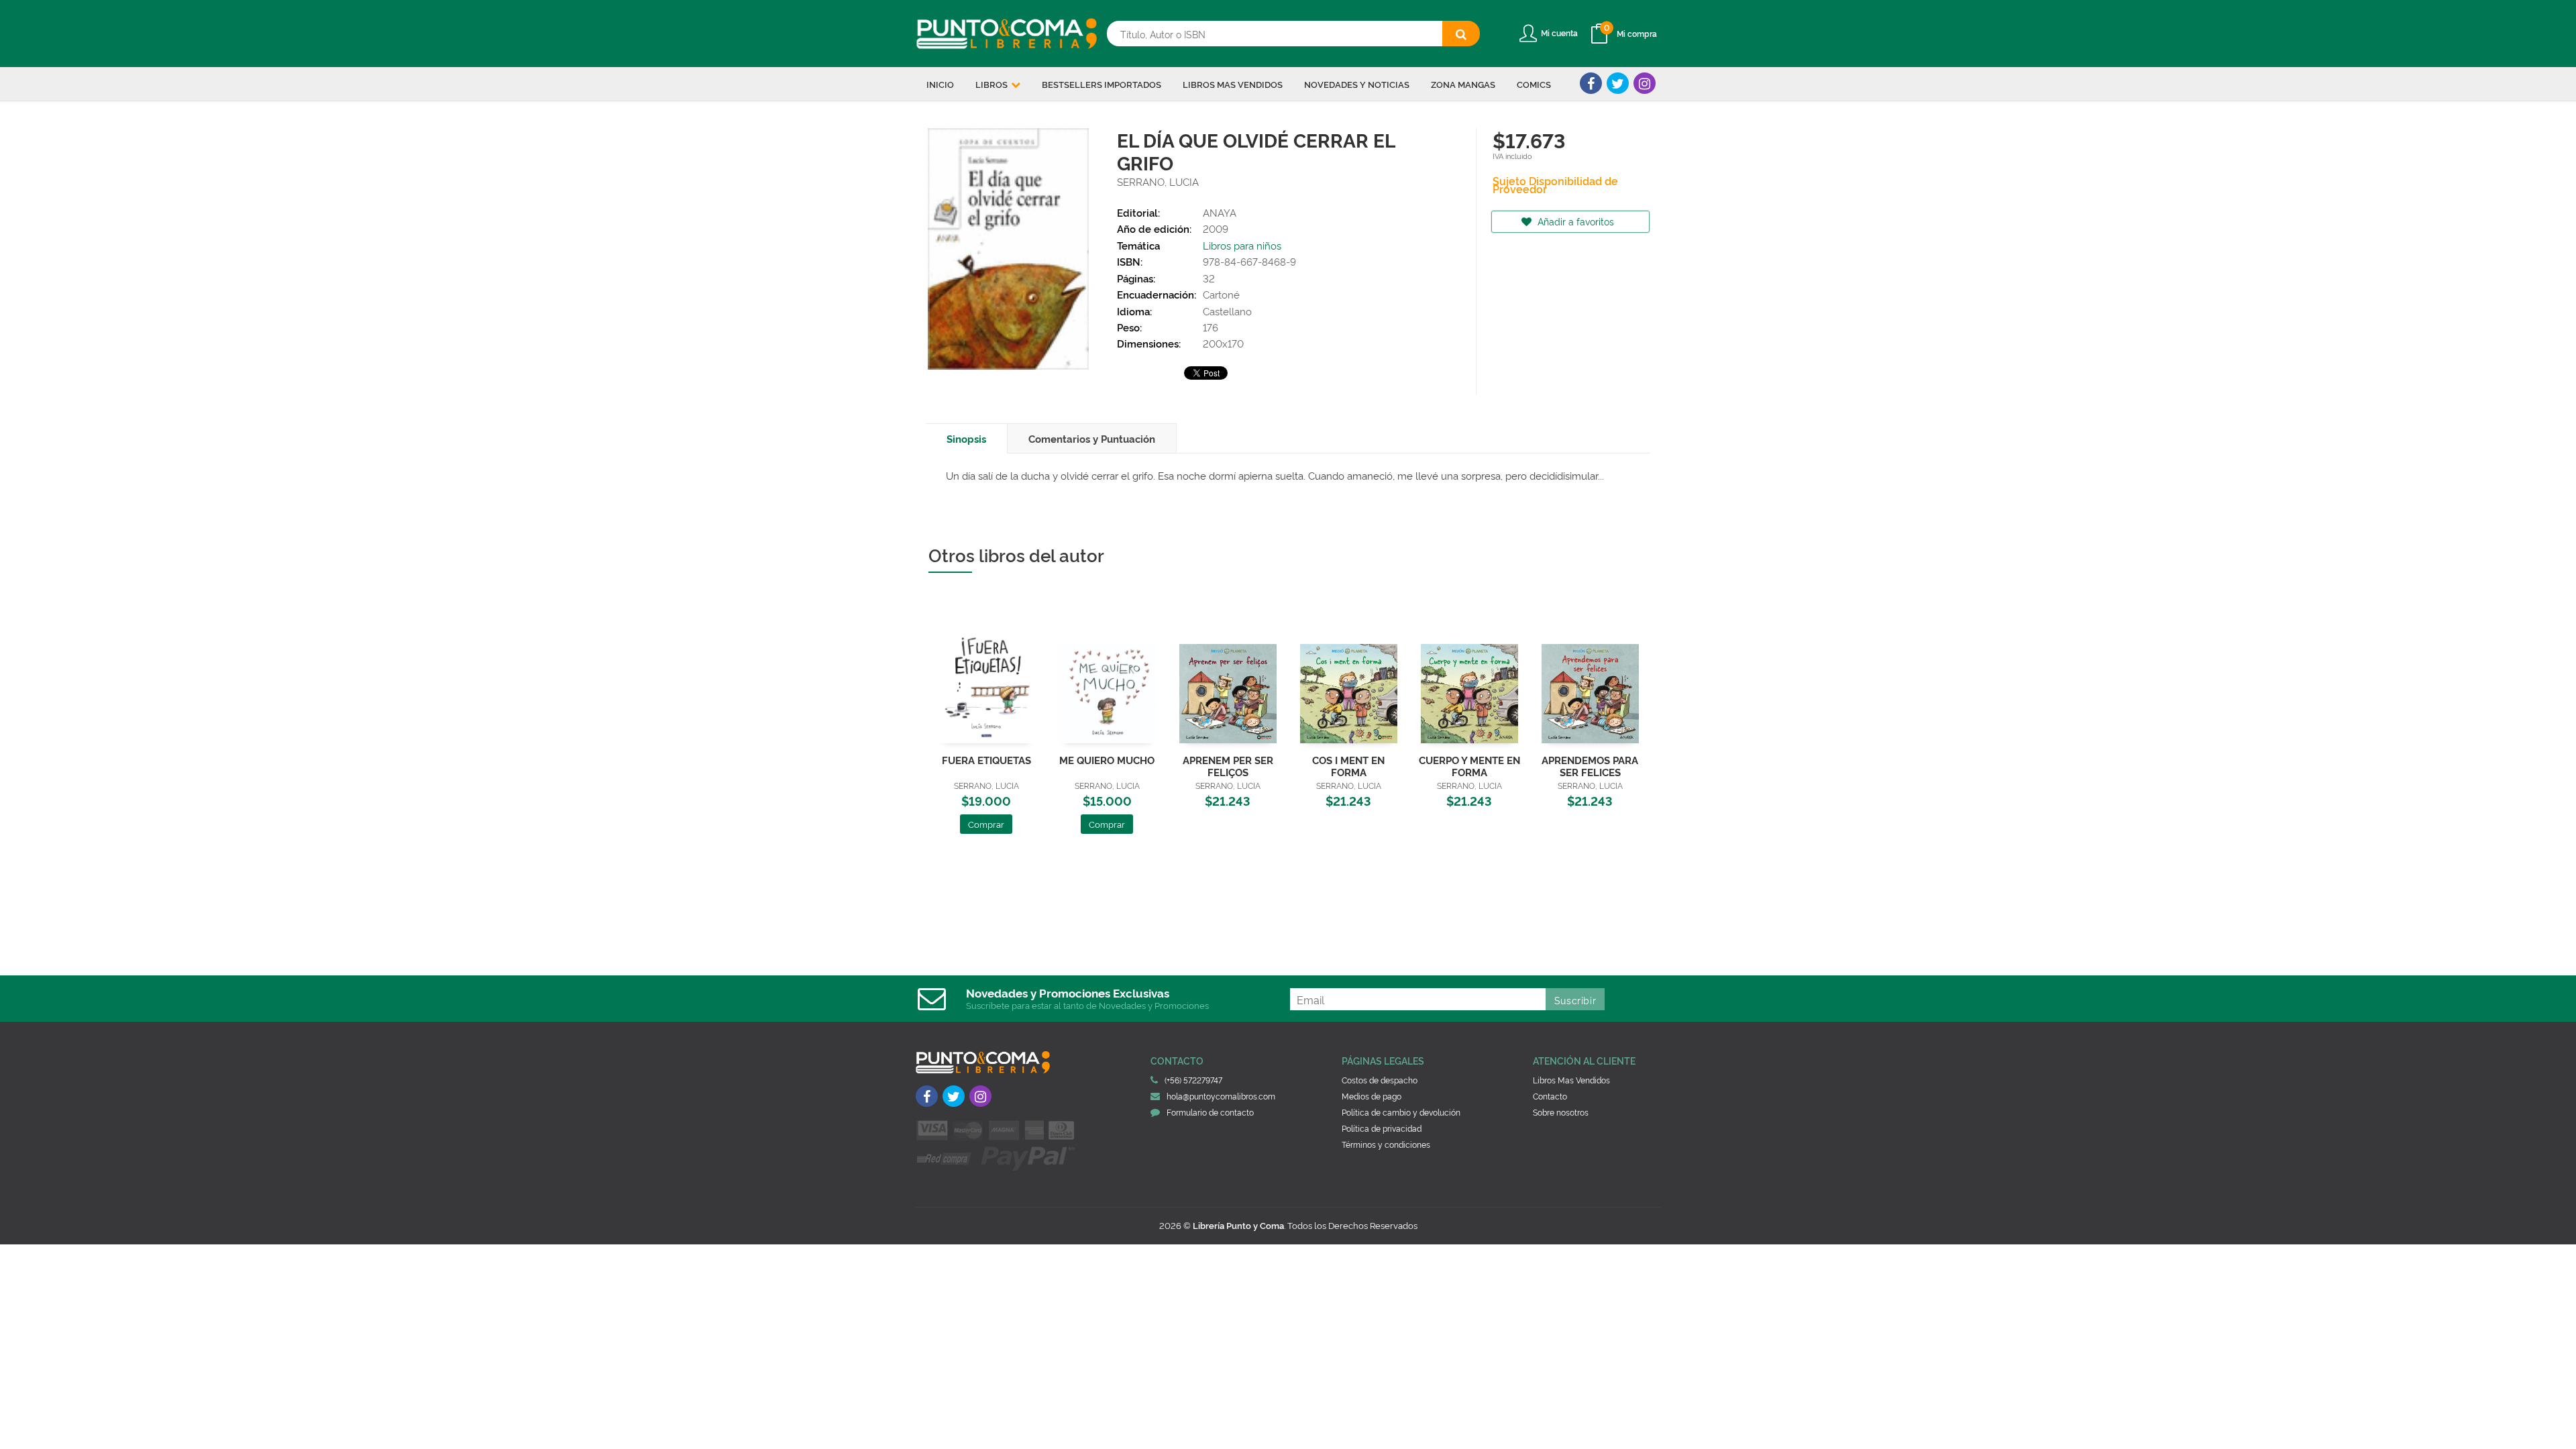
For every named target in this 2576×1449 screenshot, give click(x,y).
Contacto (1550, 1096)
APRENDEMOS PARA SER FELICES (1590, 766)
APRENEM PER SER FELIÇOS (1228, 766)
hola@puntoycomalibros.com (1221, 1096)
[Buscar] (1461, 34)
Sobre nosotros (1561, 1112)
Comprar (986, 824)
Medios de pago (1372, 1096)
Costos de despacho (1380, 1080)
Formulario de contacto (1210, 1112)
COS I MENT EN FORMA (1348, 766)
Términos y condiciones (1386, 1144)
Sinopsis (966, 438)
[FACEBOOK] (1591, 83)
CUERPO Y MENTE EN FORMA (1469, 766)
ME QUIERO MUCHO (1107, 760)
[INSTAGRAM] (1645, 83)
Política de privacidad (1382, 1128)
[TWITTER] (1618, 83)
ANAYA (1220, 212)
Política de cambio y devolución (1401, 1112)
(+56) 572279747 (1193, 1080)
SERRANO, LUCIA (1158, 181)
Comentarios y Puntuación (1092, 438)
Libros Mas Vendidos (1571, 1080)
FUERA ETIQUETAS (986, 760)
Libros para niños (1242, 245)
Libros (992, 84)
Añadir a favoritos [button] (1574, 221)
